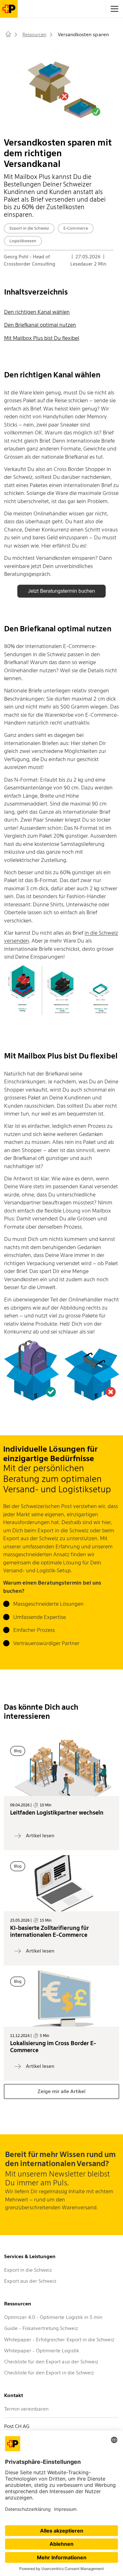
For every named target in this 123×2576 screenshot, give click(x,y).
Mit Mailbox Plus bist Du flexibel (42, 338)
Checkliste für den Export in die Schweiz (49, 2373)
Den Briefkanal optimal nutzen (40, 325)
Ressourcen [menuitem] (34, 35)
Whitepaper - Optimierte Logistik (42, 2351)
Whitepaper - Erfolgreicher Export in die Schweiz (59, 2340)
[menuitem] (9, 36)
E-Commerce (76, 228)
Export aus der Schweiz (30, 2281)
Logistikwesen (23, 241)
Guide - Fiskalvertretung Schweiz (41, 2328)
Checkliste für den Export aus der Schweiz (51, 2362)
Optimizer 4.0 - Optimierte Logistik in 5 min (53, 2317)
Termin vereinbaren (26, 2409)
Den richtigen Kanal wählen (37, 312)
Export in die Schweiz (29, 228)
